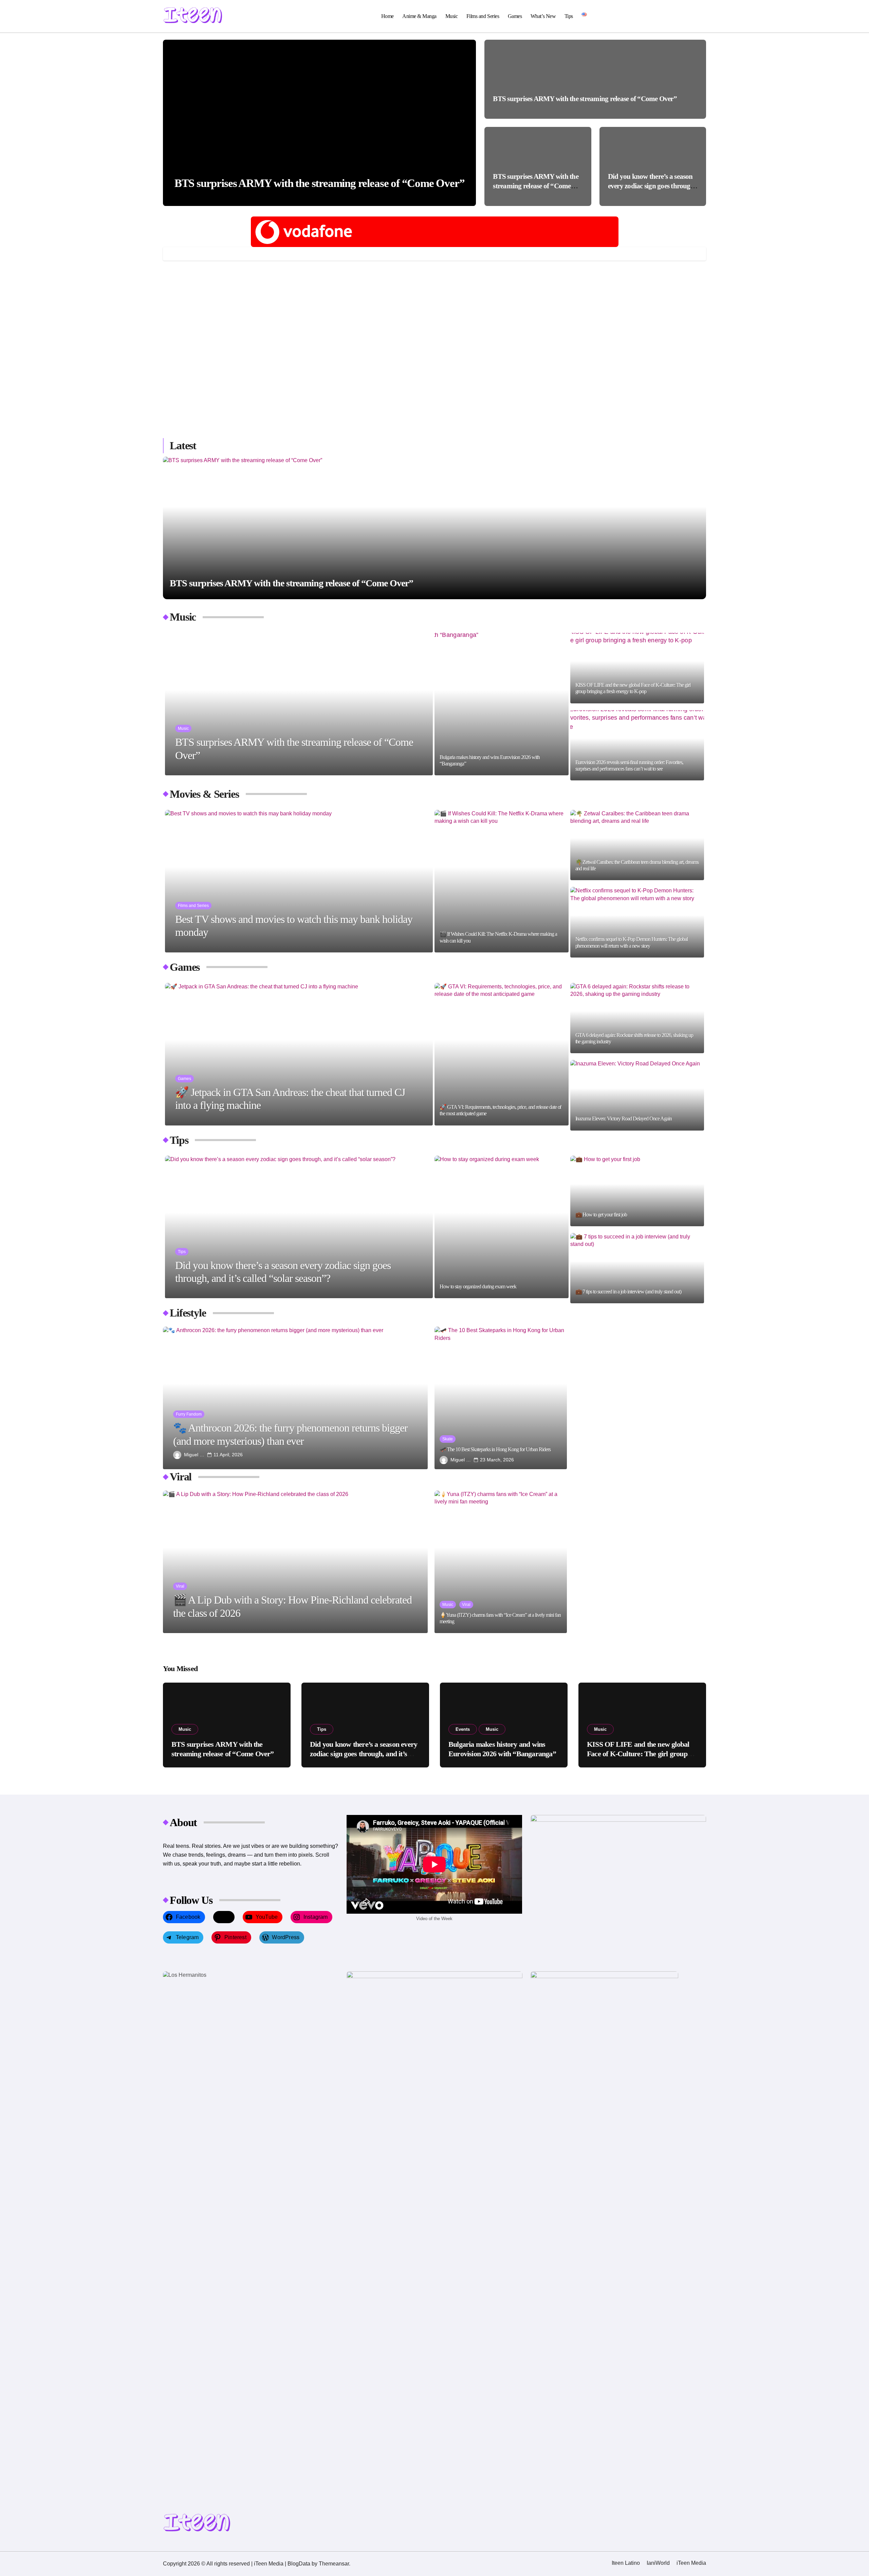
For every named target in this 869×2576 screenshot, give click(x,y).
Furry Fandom (189, 1414)
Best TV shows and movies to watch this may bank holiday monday (294, 926)
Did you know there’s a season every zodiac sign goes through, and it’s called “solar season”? (652, 186)
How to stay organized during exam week (478, 1286)
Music (452, 16)
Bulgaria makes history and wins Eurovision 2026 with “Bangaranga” (490, 760)
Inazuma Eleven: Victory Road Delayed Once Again (624, 1119)
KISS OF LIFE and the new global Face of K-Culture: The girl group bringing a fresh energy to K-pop (633, 688)
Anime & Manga (419, 16)
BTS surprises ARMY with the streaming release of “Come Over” (320, 183)
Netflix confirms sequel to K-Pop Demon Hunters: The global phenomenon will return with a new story (632, 942)
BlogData (299, 2564)
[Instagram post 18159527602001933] (230, 394)
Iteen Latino (626, 2563)
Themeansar (334, 2564)
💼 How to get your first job (601, 1215)
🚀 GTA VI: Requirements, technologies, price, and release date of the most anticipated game (501, 1110)
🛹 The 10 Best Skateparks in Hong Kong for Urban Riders (495, 1449)
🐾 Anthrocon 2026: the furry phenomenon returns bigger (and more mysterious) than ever (290, 1434)
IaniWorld (658, 2563)
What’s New (543, 16)
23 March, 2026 (497, 1460)
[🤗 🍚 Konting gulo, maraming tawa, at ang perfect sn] (503, 316)
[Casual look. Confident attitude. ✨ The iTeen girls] (366, 316)
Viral (180, 1586)
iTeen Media (691, 2563)
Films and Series (483, 16)
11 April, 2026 (228, 1455)
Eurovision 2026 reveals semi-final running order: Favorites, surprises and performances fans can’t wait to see (630, 765)
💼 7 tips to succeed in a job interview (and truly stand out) (628, 1292)
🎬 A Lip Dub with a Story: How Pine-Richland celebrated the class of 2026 (292, 1606)
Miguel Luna (194, 1455)
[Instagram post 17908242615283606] (230, 316)
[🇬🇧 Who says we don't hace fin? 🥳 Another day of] (640, 316)
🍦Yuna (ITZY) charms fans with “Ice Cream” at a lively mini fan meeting (500, 1618)
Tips (569, 16)
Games (515, 16)
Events (463, 1729)
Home (387, 16)
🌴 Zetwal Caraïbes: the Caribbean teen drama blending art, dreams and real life (637, 865)
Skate (448, 1439)
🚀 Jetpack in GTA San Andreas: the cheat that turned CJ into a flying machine (290, 1099)
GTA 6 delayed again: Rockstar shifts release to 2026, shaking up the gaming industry (634, 1038)
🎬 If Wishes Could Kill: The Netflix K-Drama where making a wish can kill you (498, 937)
